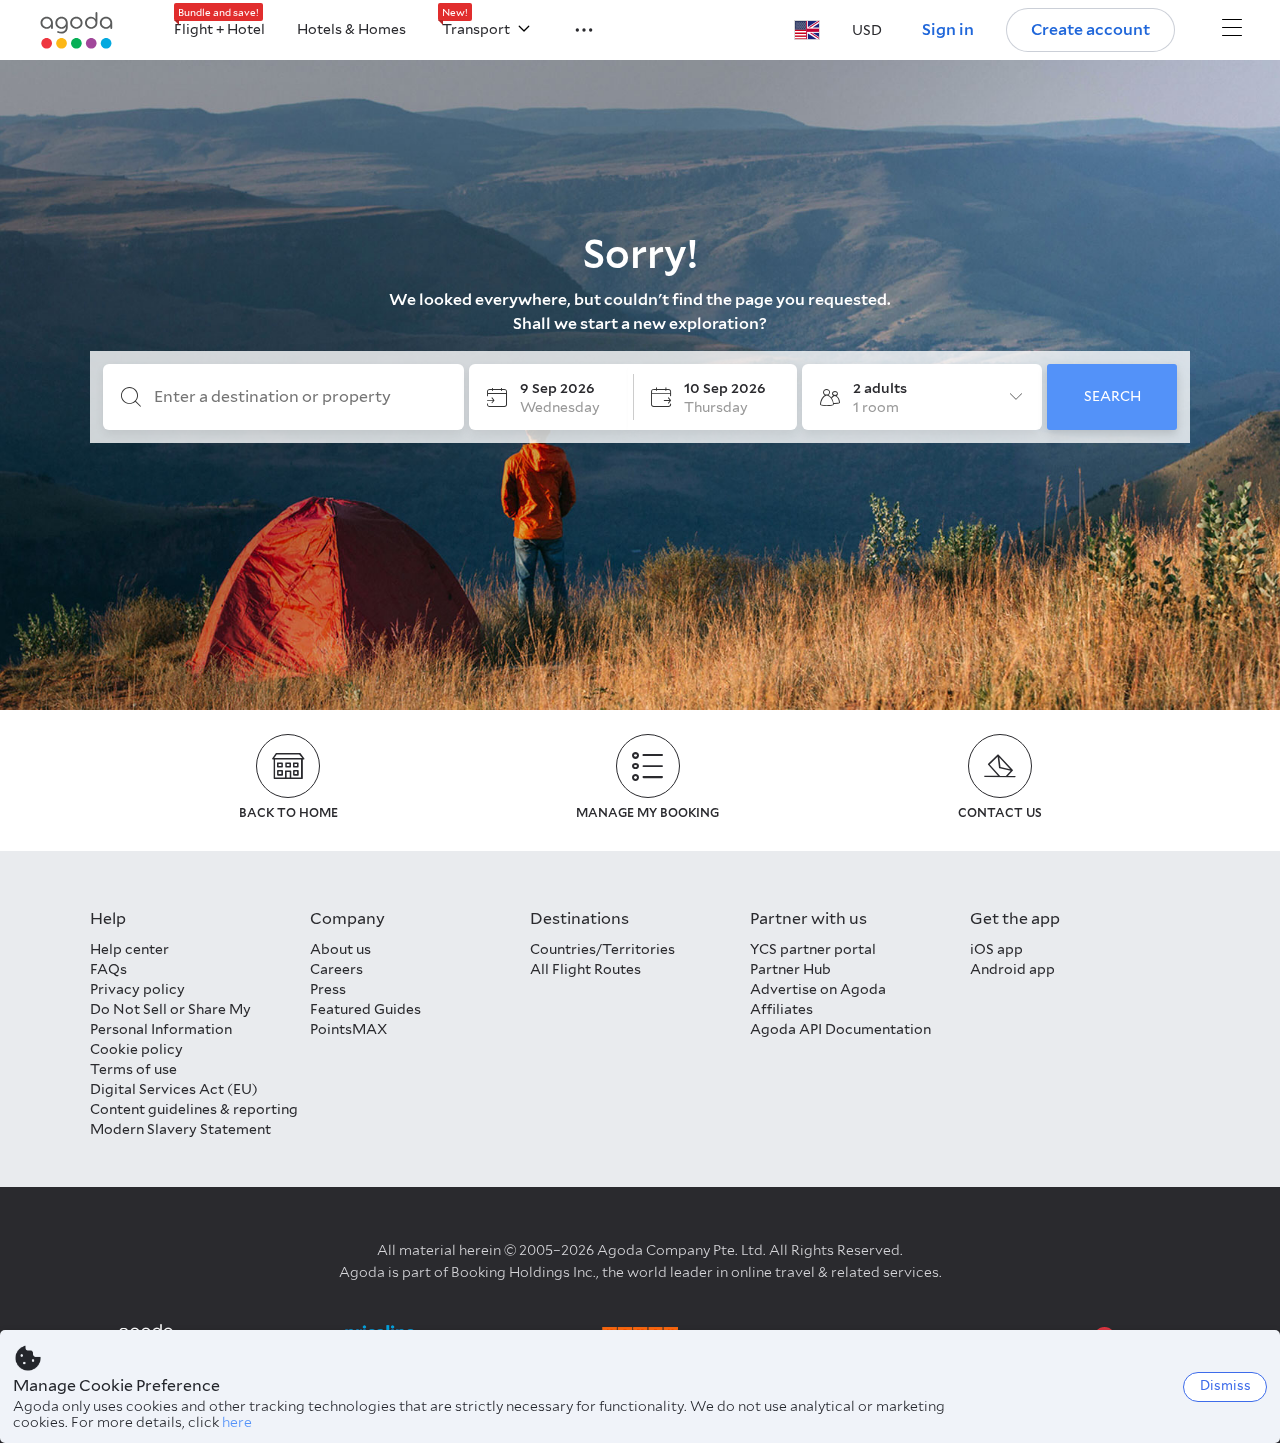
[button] (572, 28)
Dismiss (1225, 1385)
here (237, 1422)
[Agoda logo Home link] (77, 30)
